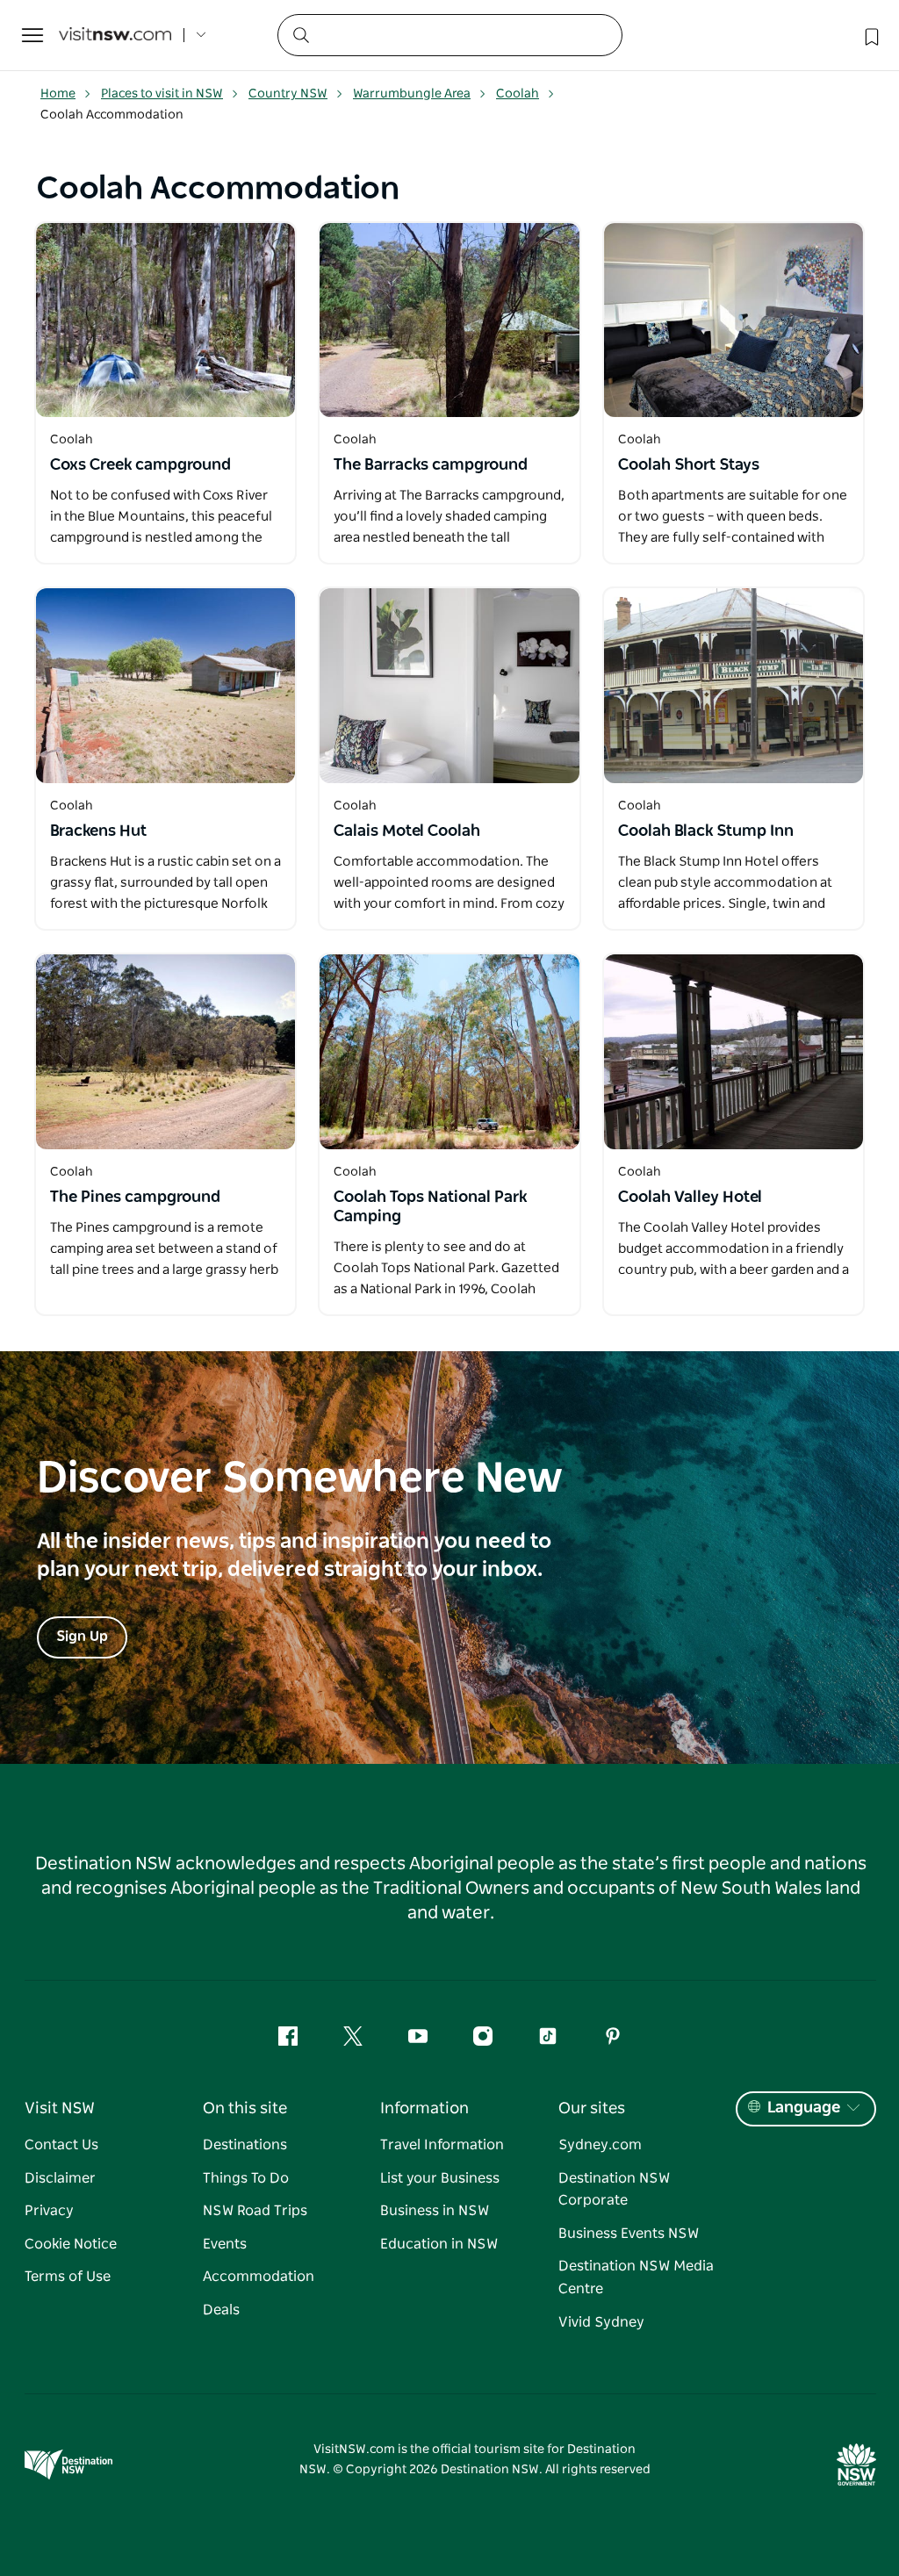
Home (58, 94)
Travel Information (442, 2145)
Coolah (518, 94)
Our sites (592, 2109)
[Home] (115, 36)
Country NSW (288, 94)
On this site (245, 2109)
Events (225, 2244)
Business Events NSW (629, 2234)
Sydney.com (600, 2145)
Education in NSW (439, 2244)
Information (424, 2109)
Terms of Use (68, 2277)
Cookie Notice (71, 2244)
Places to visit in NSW (162, 94)
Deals (221, 2310)
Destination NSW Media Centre (636, 2277)
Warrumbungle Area (412, 94)
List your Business (440, 2178)
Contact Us (61, 2145)
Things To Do (246, 2178)
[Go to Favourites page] (870, 35)
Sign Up (82, 1637)
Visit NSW (60, 2109)
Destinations (245, 2145)
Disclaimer (60, 2178)
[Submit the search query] (300, 34)
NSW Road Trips (255, 2211)
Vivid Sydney (601, 2322)
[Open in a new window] (165, 320)
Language (804, 2108)
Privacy (49, 2211)
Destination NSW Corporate (614, 2190)
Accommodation (259, 2277)
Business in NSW (435, 2211)
